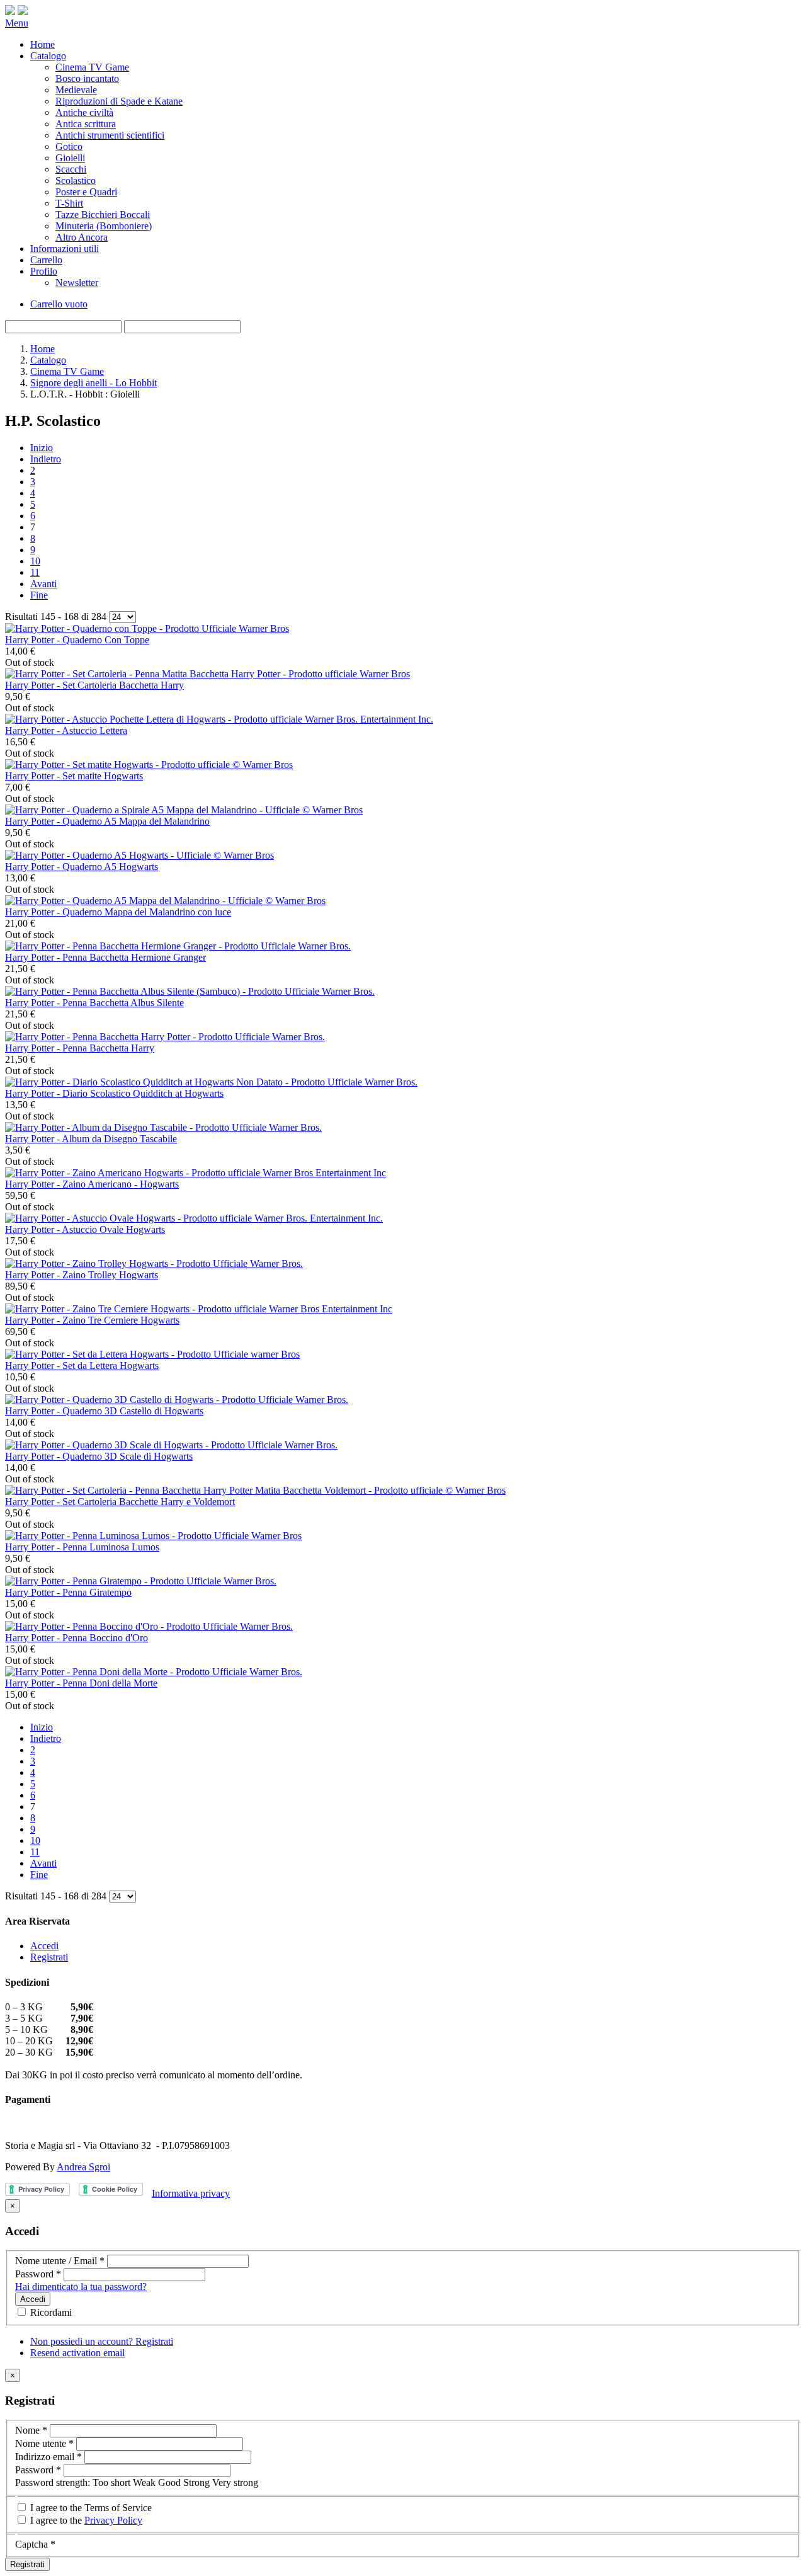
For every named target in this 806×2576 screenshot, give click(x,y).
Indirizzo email (48, 2457)
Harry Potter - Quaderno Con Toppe (77, 640)
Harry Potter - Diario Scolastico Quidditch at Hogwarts (114, 1093)
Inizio (42, 448)
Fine (39, 595)
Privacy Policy (113, 2520)
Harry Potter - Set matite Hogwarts (74, 776)
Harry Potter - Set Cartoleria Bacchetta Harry (94, 685)
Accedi (44, 1946)
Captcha (35, 2544)
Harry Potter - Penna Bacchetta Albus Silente (94, 1003)
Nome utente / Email (60, 2261)
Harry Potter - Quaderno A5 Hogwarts (82, 867)
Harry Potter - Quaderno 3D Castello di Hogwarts (104, 1411)
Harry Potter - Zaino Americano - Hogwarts (92, 1184)
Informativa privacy (191, 2193)
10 (35, 561)
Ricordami (50, 2312)
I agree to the (85, 2520)
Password (38, 2274)
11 (35, 572)
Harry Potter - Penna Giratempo (68, 1592)
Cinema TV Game (67, 371)
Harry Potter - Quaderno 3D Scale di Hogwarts (99, 1456)
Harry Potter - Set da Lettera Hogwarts (82, 1365)
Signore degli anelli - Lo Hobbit (94, 383)
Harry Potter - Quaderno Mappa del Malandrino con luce (118, 912)
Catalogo (48, 360)
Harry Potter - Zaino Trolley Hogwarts (82, 1275)
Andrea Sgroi (83, 2167)
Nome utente (44, 2443)
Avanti (43, 584)
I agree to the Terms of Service (90, 2508)
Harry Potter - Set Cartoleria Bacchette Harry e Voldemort (120, 1502)
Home (43, 349)
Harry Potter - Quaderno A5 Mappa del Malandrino (107, 821)
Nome (31, 2430)
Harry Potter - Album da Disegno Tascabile (91, 1139)
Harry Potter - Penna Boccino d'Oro (77, 1638)
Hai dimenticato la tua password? (81, 2287)
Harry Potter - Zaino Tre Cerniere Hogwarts (92, 1320)
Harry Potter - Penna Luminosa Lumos (82, 1547)
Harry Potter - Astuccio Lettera (66, 730)
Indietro (46, 459)
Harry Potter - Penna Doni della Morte (81, 1683)
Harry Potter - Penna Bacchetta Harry (80, 1048)
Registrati (49, 1957)
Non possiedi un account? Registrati (102, 2341)
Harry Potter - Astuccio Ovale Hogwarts (85, 1229)
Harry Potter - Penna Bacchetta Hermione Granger (105, 957)
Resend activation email (77, 2353)
